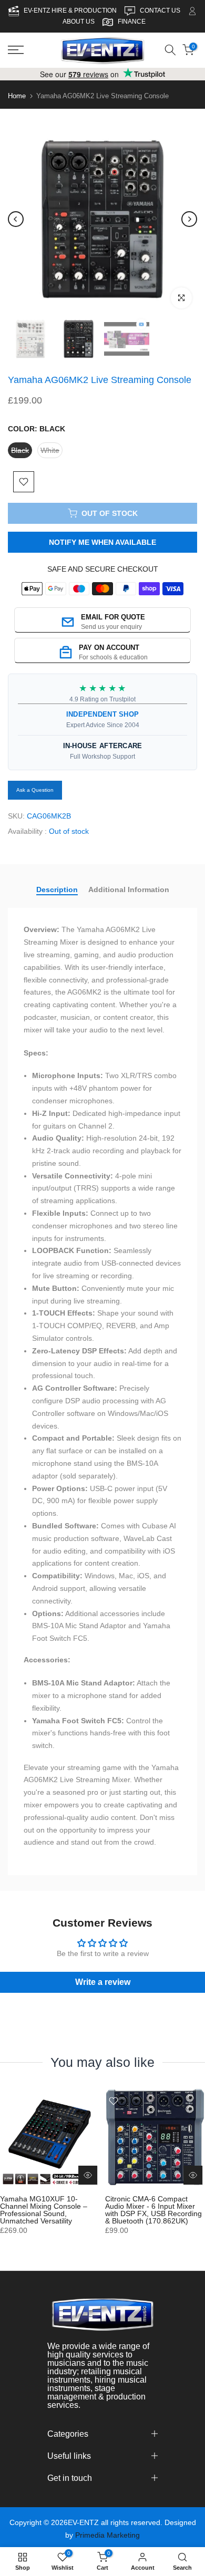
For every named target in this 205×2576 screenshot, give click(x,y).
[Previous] (16, 219)
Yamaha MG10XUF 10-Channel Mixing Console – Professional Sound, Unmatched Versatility (44, 2210)
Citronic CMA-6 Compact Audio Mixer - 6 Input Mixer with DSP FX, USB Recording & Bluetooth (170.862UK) (153, 2210)
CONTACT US (161, 11)
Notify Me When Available (102, 542)
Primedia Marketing (107, 2535)
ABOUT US (79, 22)
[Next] (189, 219)
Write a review (103, 1982)
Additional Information (129, 889)
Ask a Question (35, 790)
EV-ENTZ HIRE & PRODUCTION (71, 11)
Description (57, 889)
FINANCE (132, 22)
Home (17, 96)
